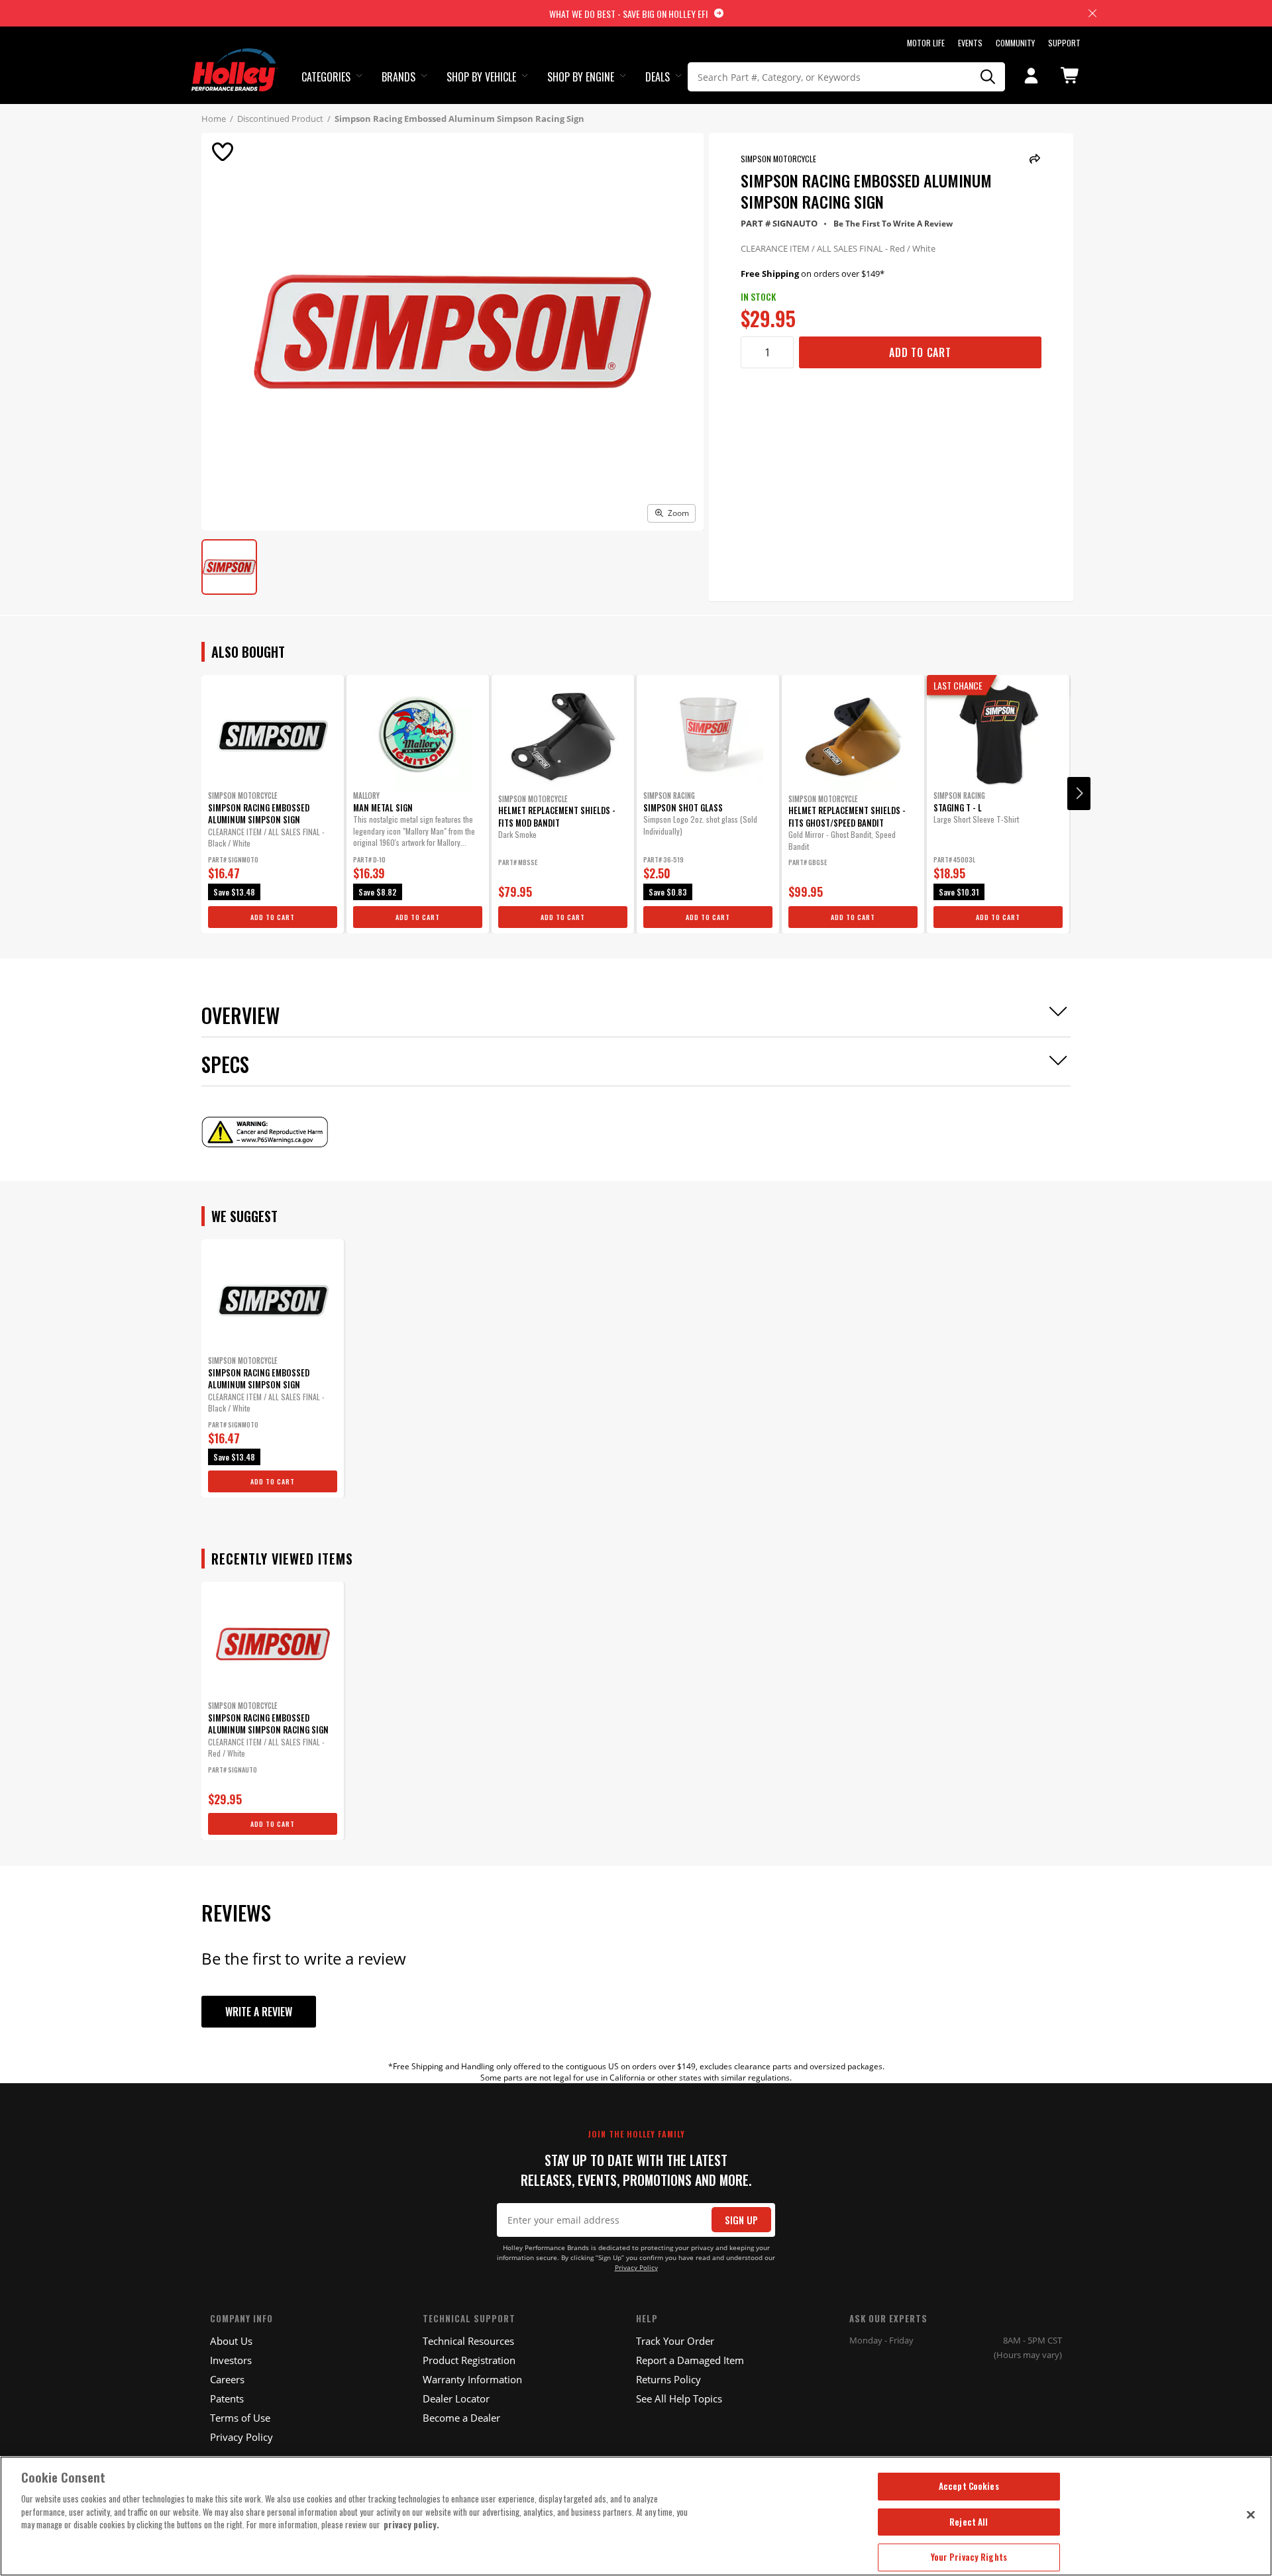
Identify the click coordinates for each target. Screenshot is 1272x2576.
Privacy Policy (636, 2268)
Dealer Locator (456, 2398)
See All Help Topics (679, 2398)
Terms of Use (240, 2418)
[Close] (1251, 2514)
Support (1064, 43)
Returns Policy (668, 2379)
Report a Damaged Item (690, 2360)
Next (1079, 794)
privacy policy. (411, 2524)
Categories (326, 77)
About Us (231, 2341)
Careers (227, 2379)
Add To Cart (920, 352)
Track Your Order (675, 2341)
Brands (398, 77)
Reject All (969, 2522)
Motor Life (926, 43)
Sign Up (741, 2220)
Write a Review (259, 2012)
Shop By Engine (581, 77)
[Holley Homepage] (235, 58)
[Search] (988, 77)
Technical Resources (468, 2341)
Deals (658, 77)
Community (1015, 43)
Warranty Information (472, 2379)
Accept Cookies (969, 2486)
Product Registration (469, 2360)
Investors (231, 2360)
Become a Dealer (461, 2418)
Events (970, 43)
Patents (227, 2398)
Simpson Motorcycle (778, 159)
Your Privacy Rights (969, 2557)
